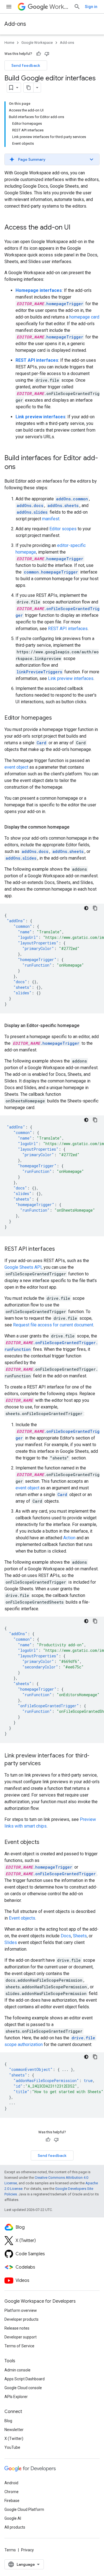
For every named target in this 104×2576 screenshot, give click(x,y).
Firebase (12, 2501)
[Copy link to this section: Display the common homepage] (75, 827)
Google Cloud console (23, 2388)
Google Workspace (37, 43)
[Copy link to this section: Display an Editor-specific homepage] (85, 1026)
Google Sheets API (23, 1267)
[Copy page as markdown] (29, 88)
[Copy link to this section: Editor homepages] (57, 718)
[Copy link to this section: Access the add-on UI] (76, 228)
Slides (11, 1942)
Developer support (21, 2337)
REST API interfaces (68, 629)
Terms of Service (19, 2346)
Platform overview (21, 2310)
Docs (66, 1936)
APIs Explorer (16, 2397)
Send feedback (26, 65)
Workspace (59, 7)
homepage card (84, 317)
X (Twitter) (14, 2439)
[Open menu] (9, 7)
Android (11, 2483)
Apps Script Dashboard (25, 2379)
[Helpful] (39, 54)
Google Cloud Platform (24, 2509)
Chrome (12, 2492)
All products (15, 2527)
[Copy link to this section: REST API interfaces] (60, 1249)
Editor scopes (63, 529)
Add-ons (15, 24)
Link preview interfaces (71, 678)
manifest (51, 519)
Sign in (91, 7)
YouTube (12, 2447)
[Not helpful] (47, 54)
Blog (8, 2421)
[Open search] (77, 7)
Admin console (17, 2370)
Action (69, 1538)
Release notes (17, 2328)
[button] (52, 159)
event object (16, 767)
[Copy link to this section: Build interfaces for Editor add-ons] (21, 467)
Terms (10, 2550)
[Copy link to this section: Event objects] (45, 1843)
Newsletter (14, 2430)
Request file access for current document (53, 1325)
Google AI (13, 2518)
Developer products (21, 2319)
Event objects (22, 1918)
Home (9, 43)
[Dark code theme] (86, 908)
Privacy (27, 2550)
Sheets (80, 1936)
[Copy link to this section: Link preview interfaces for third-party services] (46, 1764)
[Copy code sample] (95, 908)
